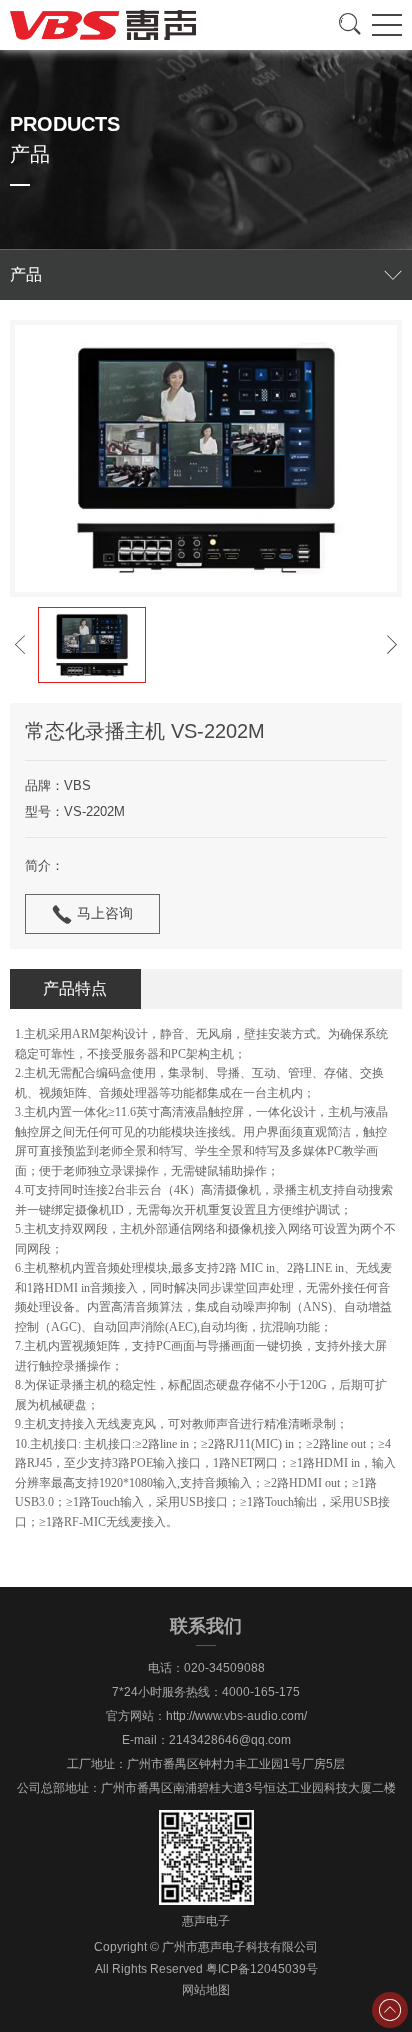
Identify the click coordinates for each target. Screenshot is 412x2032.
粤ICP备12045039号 (262, 1969)
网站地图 (206, 1990)
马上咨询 (105, 913)
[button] (20, 645)
